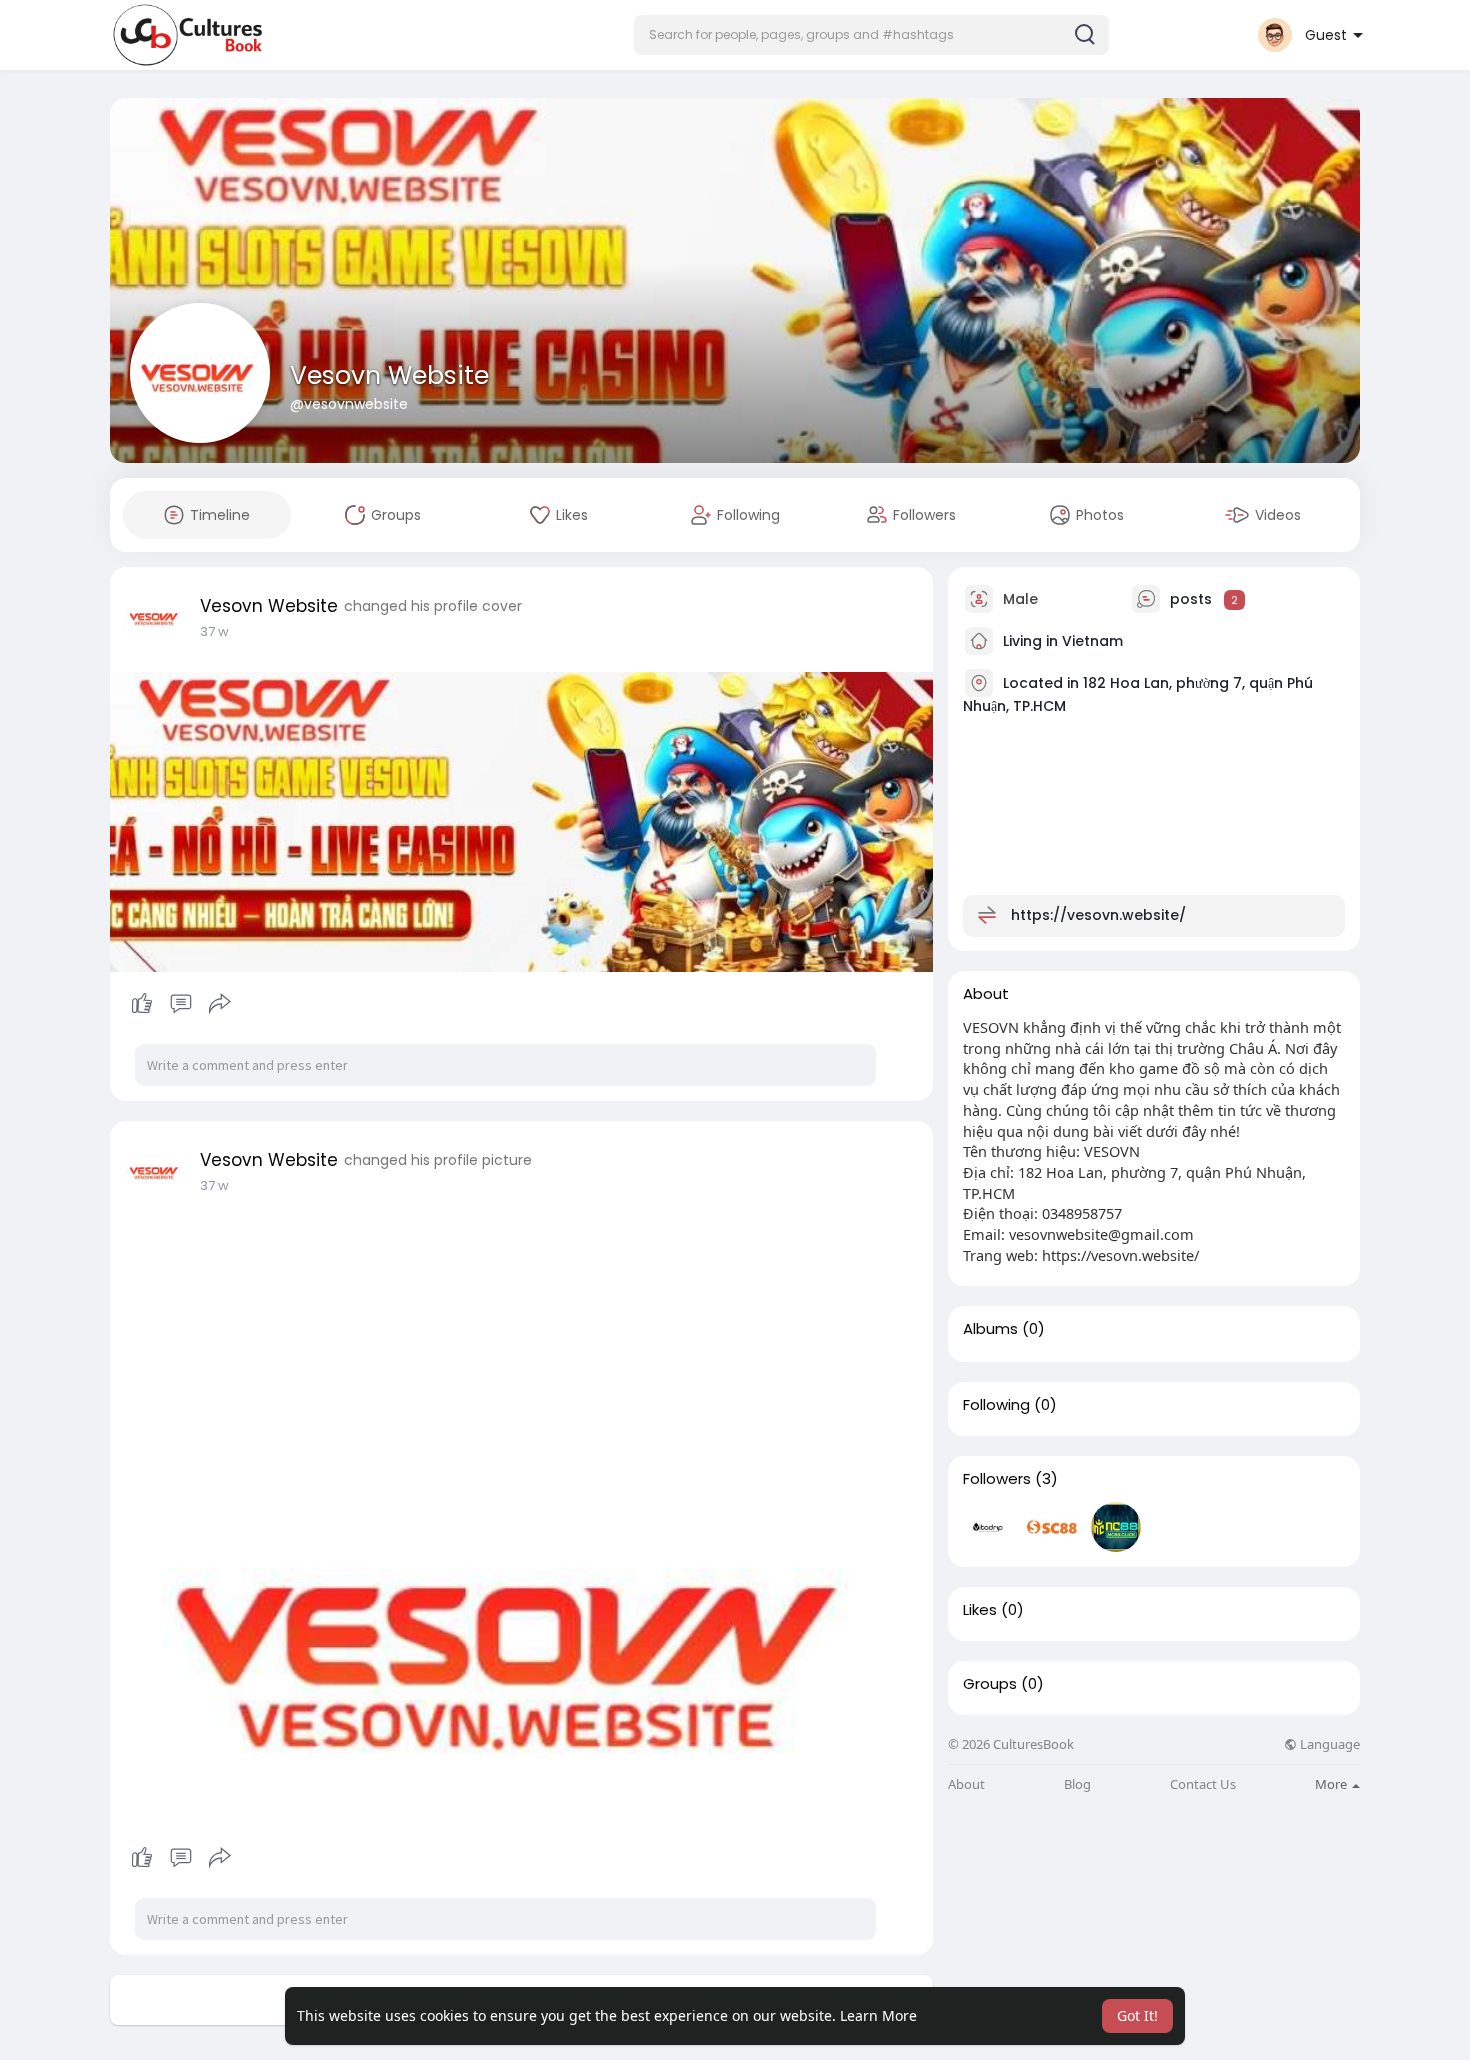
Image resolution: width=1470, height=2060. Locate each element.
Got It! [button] (1137, 2015)
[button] (871, 35)
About (966, 1784)
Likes (980, 1610)
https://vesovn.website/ (1098, 915)
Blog (1077, 1784)
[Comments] (181, 1004)
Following (996, 1405)
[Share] (220, 1004)
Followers (997, 1479)
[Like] (180, 1004)
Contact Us (1203, 1784)
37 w (214, 631)
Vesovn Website (389, 375)
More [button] (1332, 1784)
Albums (990, 1329)
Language (1328, 1744)
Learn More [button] (878, 2015)
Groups (990, 1684)
